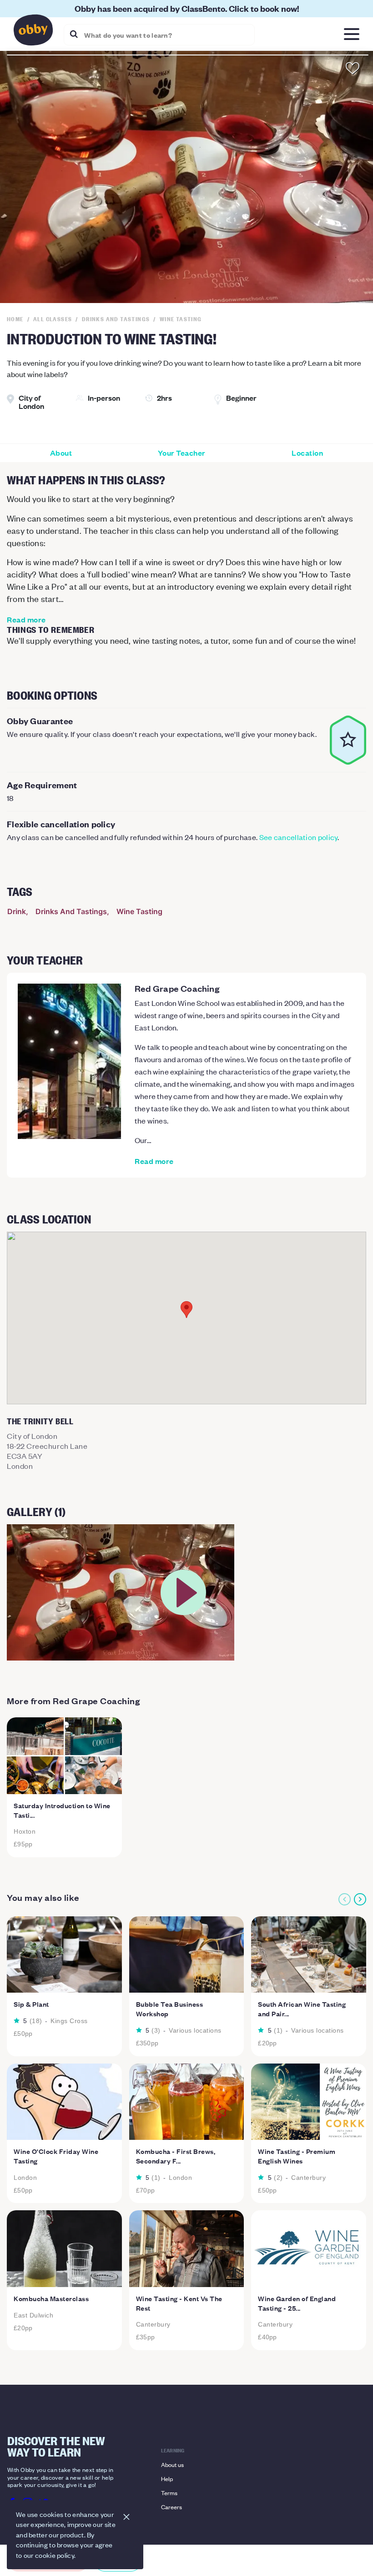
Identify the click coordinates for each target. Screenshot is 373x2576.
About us (172, 2464)
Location (307, 453)
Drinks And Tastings (71, 911)
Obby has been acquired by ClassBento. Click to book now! (187, 8)
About (61, 453)
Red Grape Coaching (177, 988)
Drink (17, 911)
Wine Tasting (139, 911)
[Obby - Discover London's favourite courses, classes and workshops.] (33, 32)
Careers (171, 2507)
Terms (169, 2493)
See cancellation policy (299, 837)
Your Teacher (181, 453)
